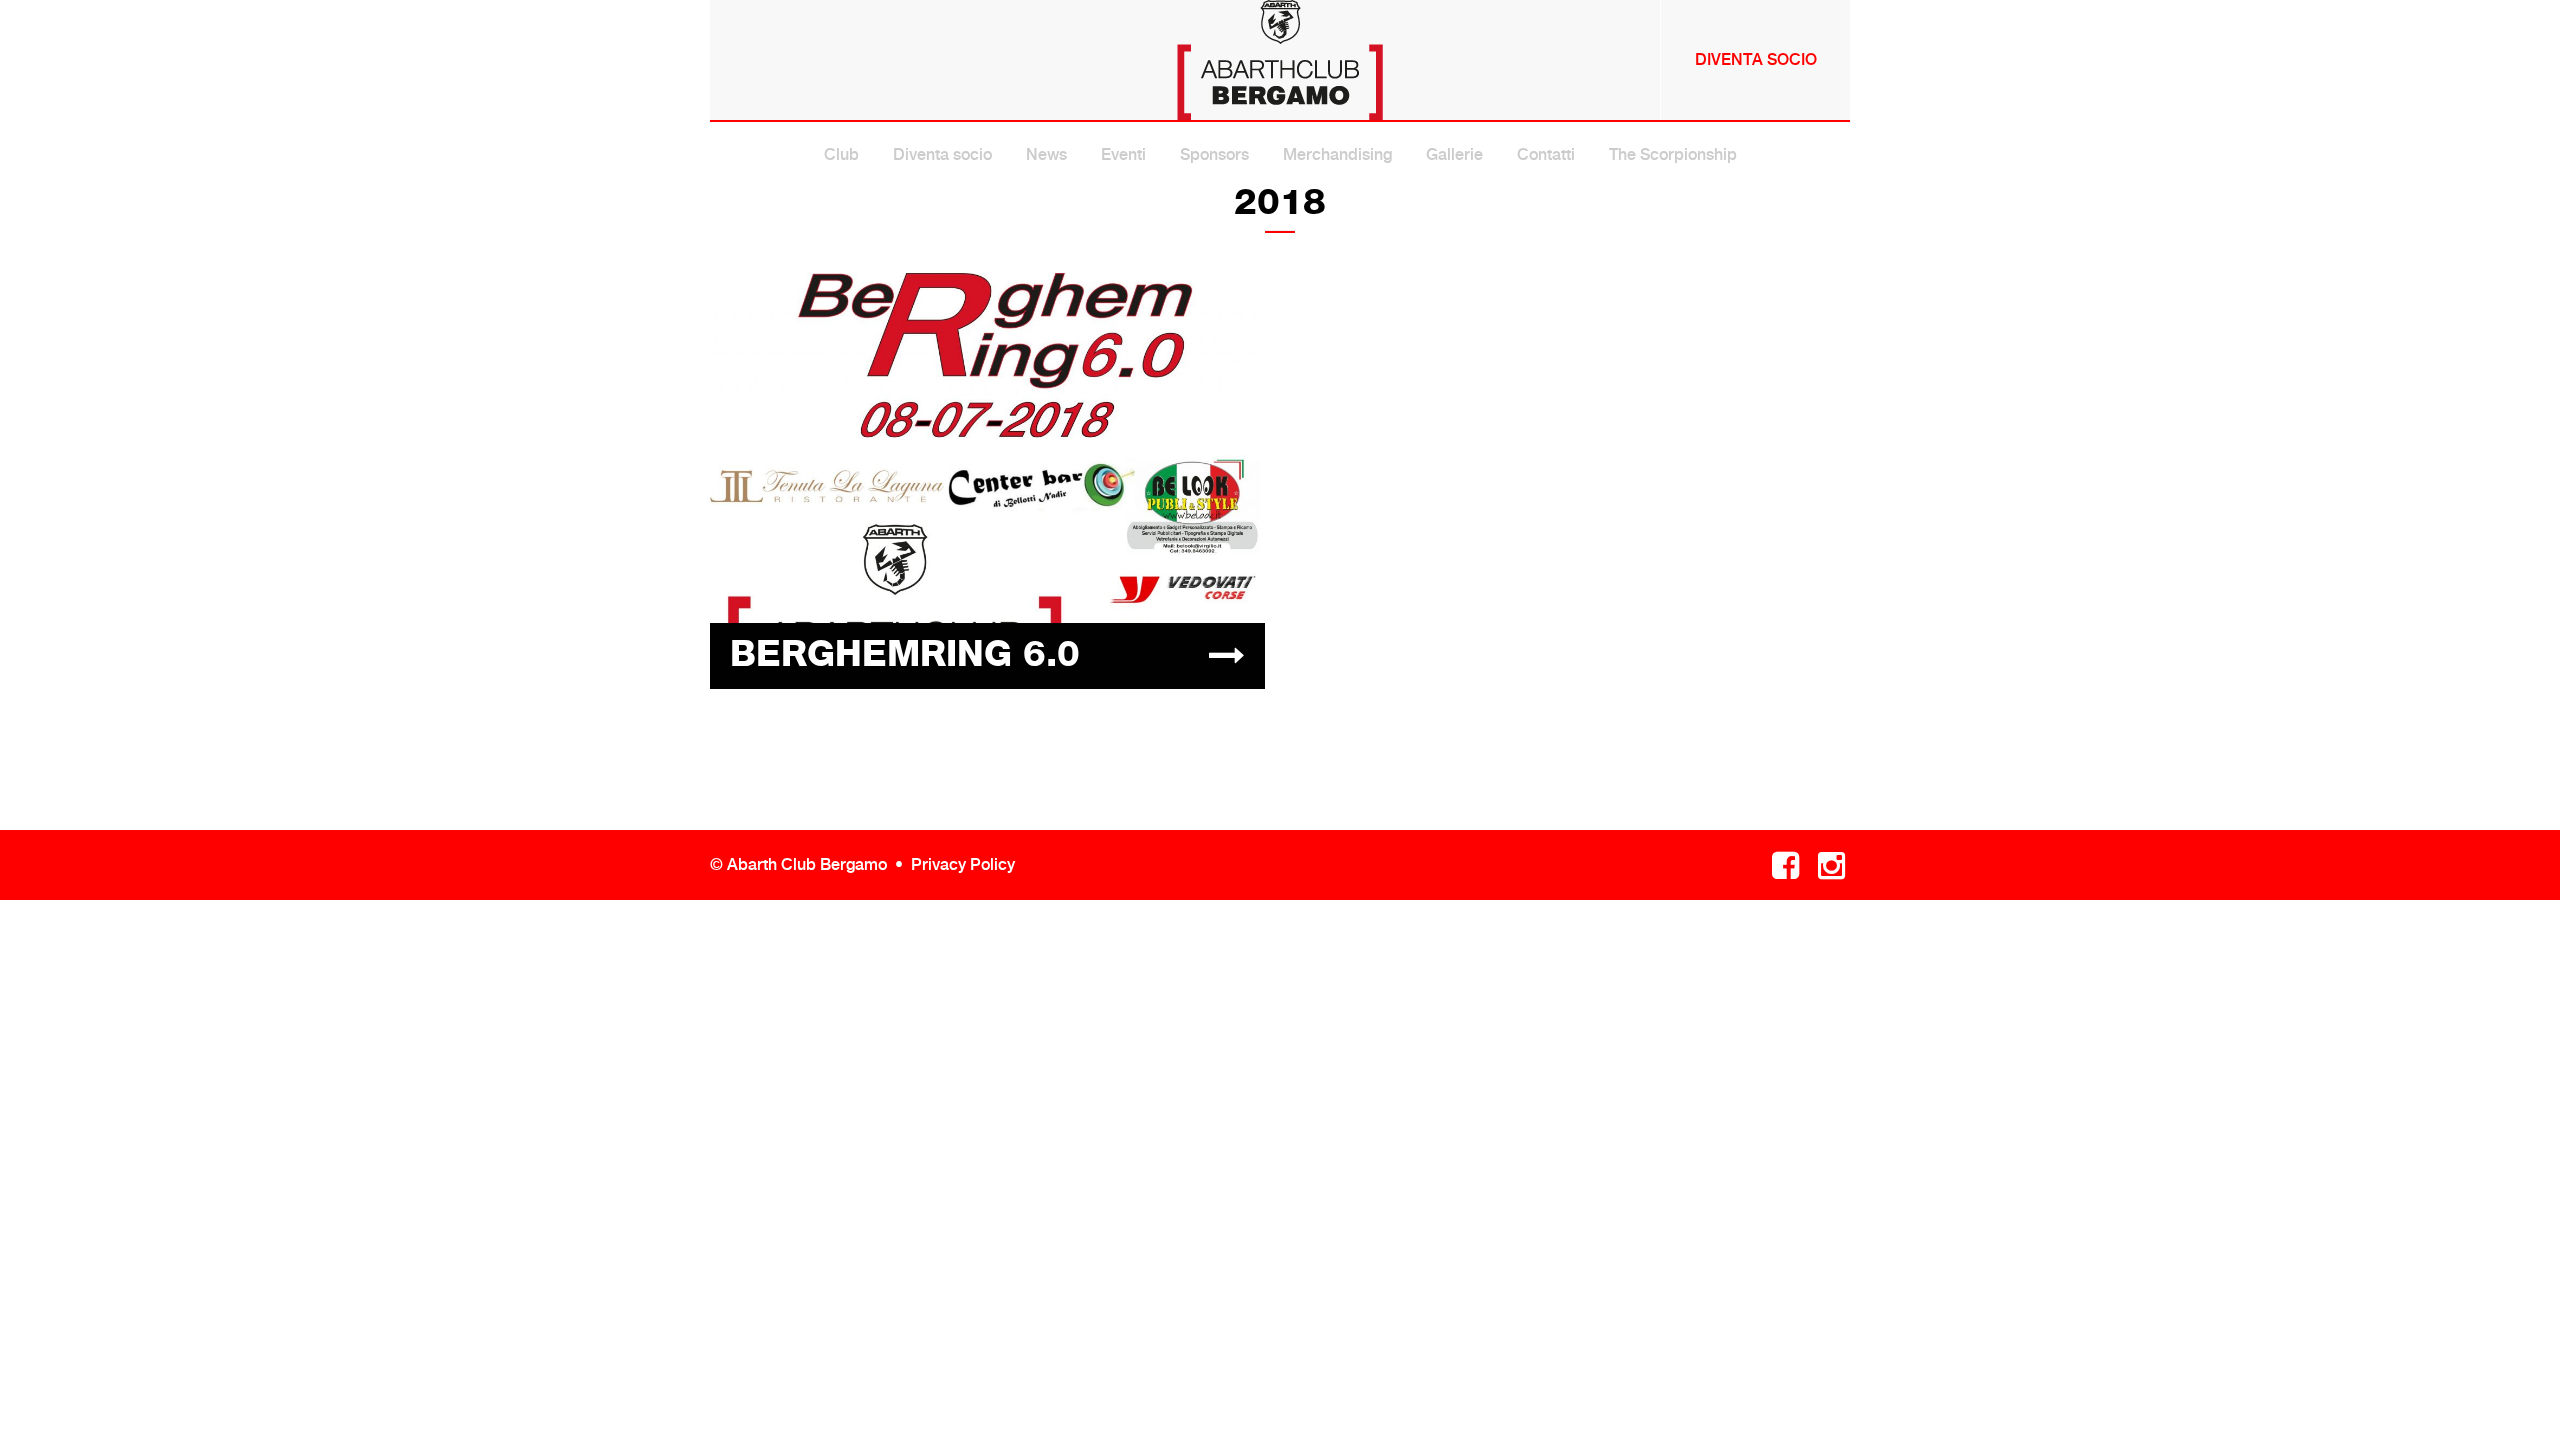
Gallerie (1454, 154)
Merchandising (1337, 154)
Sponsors (1214, 154)
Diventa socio (1756, 59)
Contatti (1546, 154)
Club (841, 154)
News (1046, 154)
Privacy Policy (963, 864)
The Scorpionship (1673, 154)
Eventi (1123, 154)
